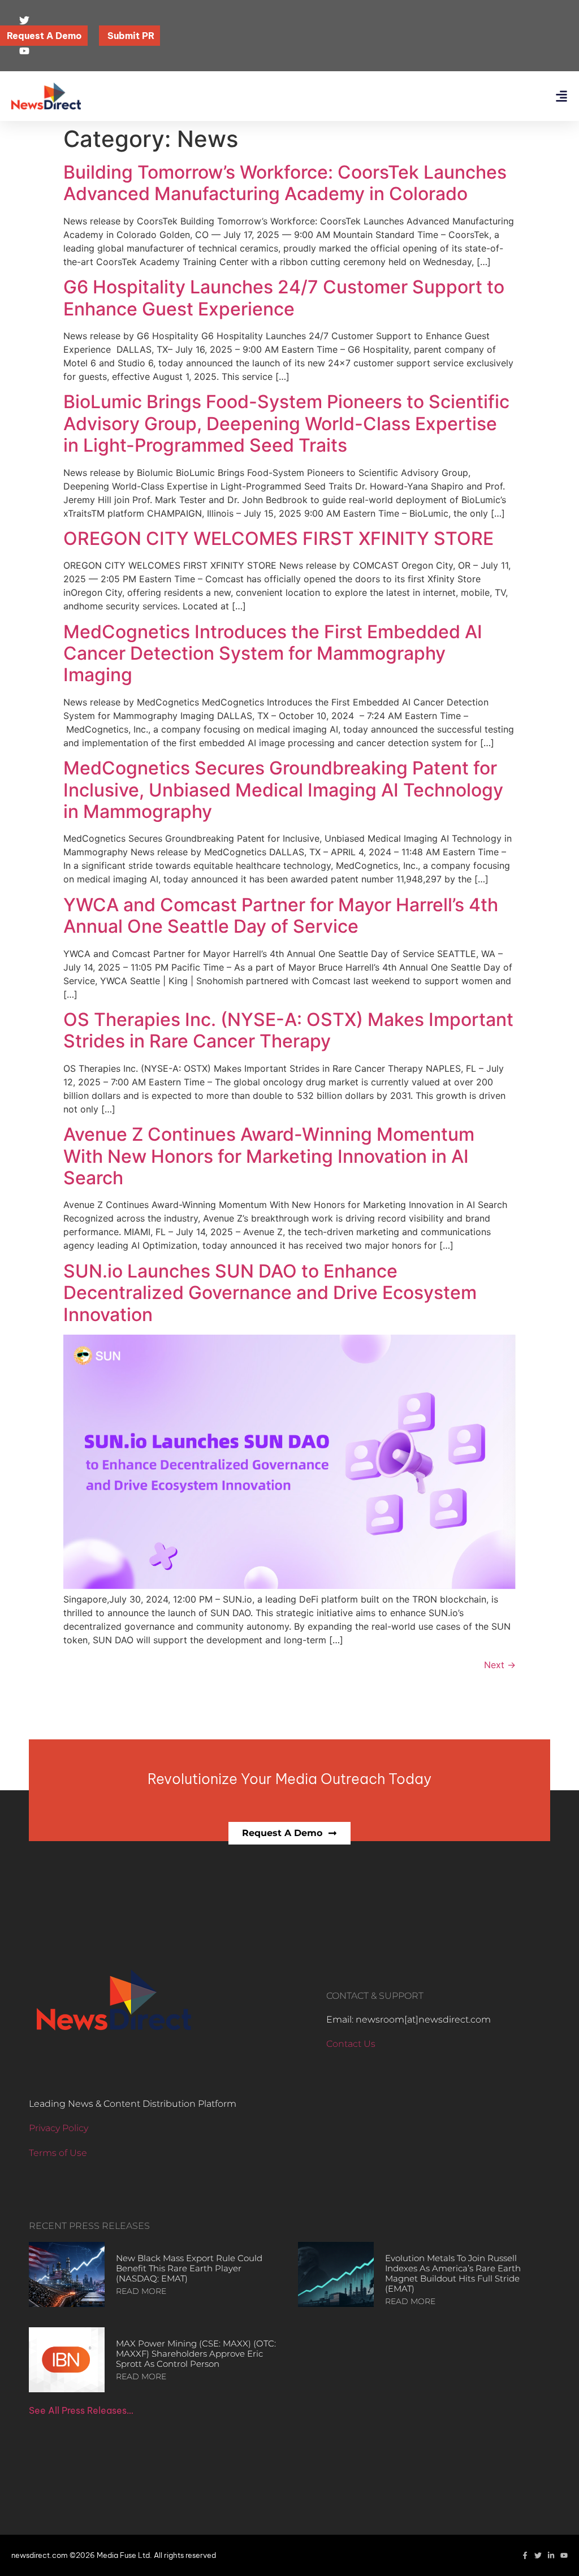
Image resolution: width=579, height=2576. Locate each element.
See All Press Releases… (81, 2410)
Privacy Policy (59, 2128)
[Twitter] (538, 2555)
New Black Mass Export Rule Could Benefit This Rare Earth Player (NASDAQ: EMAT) (189, 2268)
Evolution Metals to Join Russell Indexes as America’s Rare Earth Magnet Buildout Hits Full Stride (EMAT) (453, 2273)
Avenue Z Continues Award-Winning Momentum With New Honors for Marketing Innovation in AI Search (269, 1156)
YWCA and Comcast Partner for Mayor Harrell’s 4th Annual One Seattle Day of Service (281, 915)
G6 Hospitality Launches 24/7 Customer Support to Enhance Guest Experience (284, 298)
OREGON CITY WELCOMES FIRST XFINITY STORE (278, 538)
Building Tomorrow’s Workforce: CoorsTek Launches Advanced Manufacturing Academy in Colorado (285, 183)
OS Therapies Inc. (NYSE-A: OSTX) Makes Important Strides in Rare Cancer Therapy (288, 1030)
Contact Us (351, 2044)
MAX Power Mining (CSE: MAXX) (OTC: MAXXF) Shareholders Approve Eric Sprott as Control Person (196, 2354)
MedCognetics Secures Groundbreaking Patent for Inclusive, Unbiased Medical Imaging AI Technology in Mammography (283, 790)
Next (500, 1665)
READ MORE (141, 2291)
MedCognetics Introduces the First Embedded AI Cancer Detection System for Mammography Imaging (273, 653)
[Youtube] (564, 2555)
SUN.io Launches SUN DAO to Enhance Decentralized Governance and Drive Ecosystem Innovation (270, 1293)
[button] (561, 96)
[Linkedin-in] (551, 2555)
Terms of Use (58, 2153)
